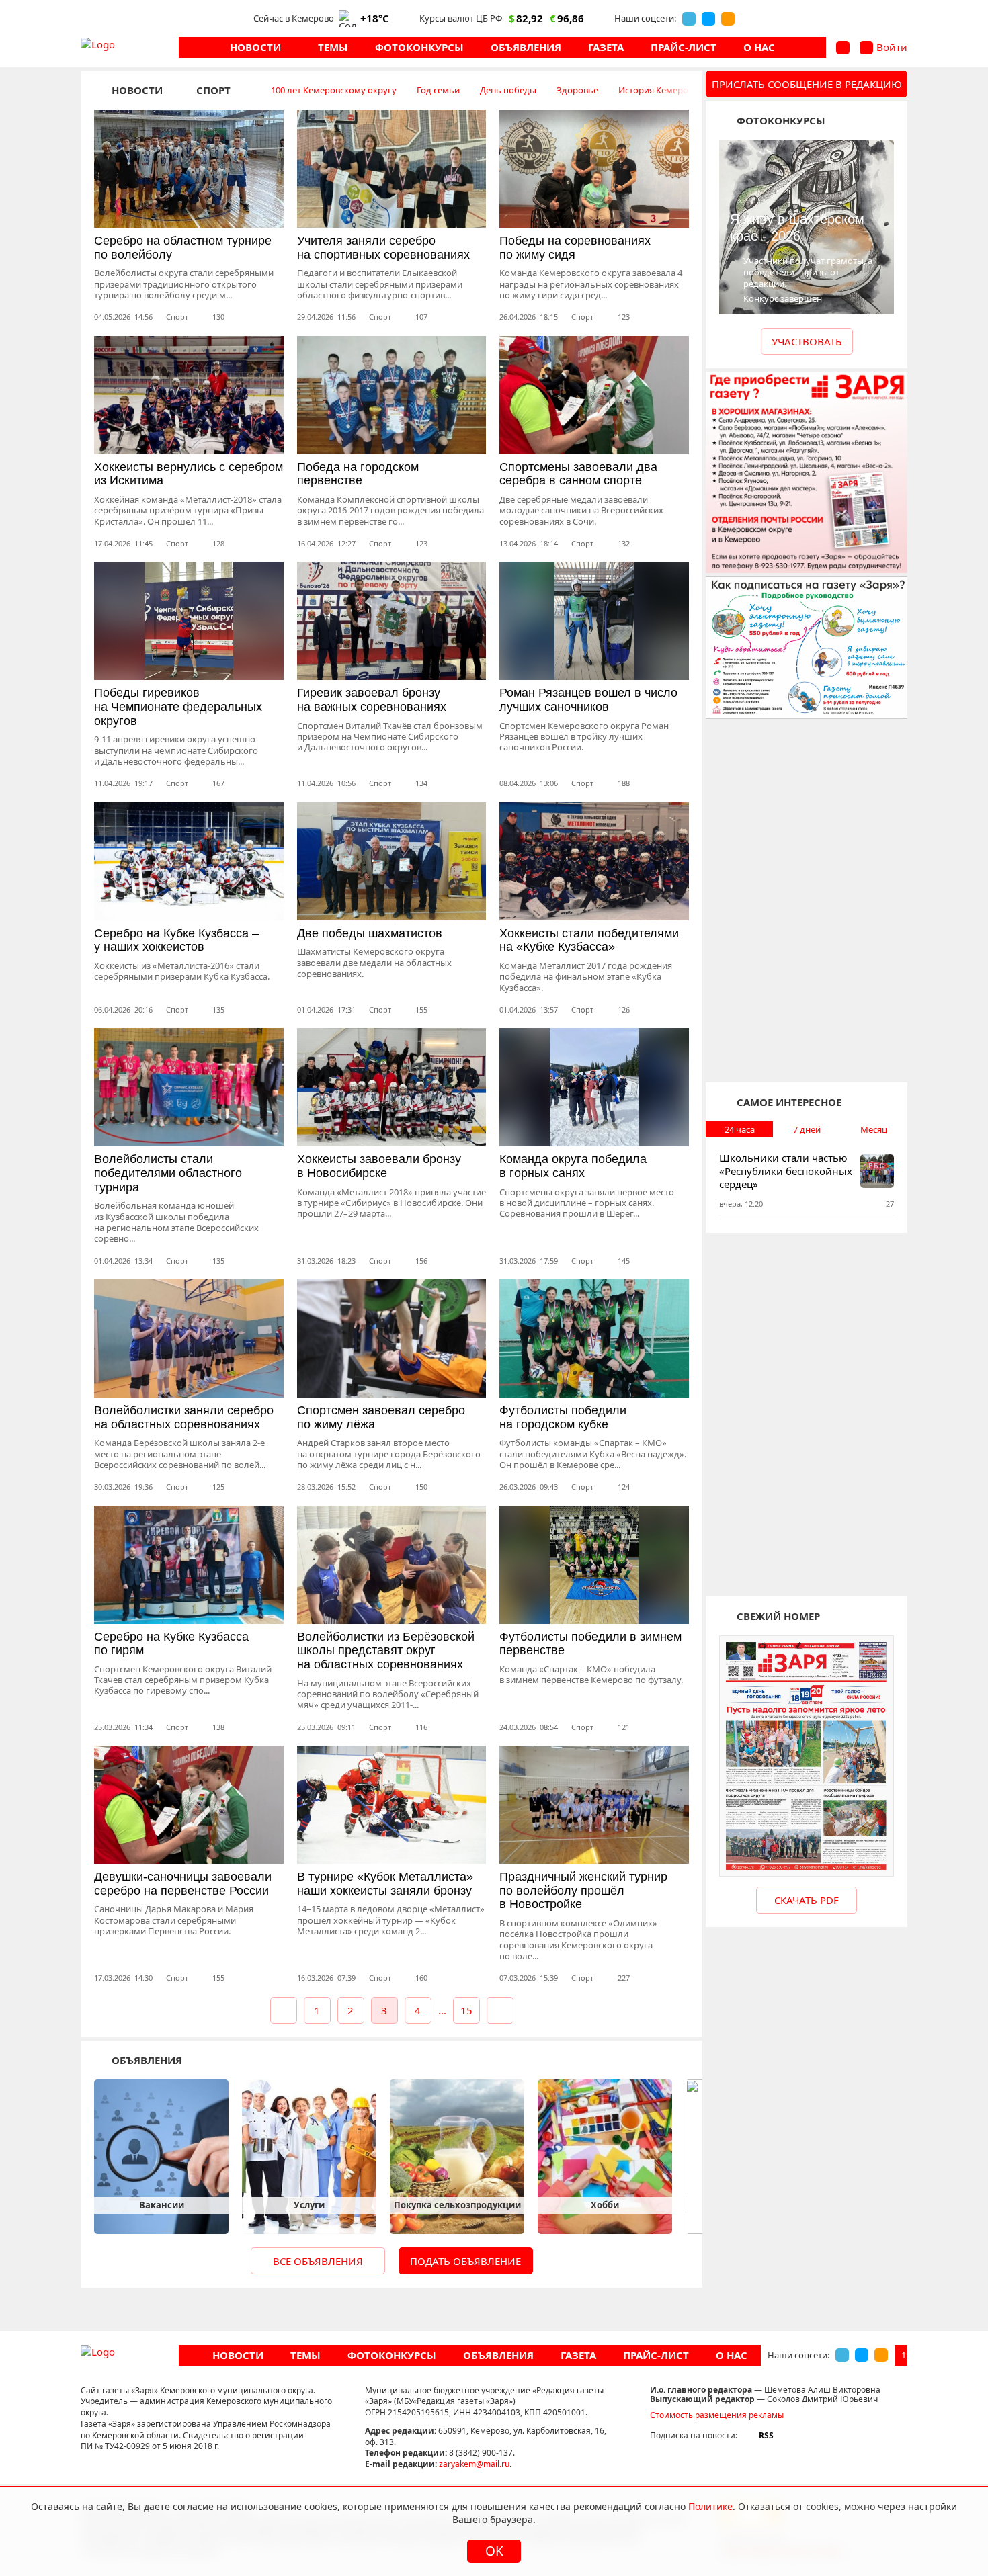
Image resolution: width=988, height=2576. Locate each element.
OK (494, 2551)
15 (466, 2010)
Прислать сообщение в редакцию (807, 84)
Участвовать (807, 341)
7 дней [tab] (807, 1129)
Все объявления (318, 2261)
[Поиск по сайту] (843, 48)
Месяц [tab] (874, 1129)
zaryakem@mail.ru (474, 2464)
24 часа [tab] (740, 1129)
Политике (710, 2506)
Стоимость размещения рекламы (717, 2415)
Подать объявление (465, 2261)
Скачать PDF (807, 1900)
